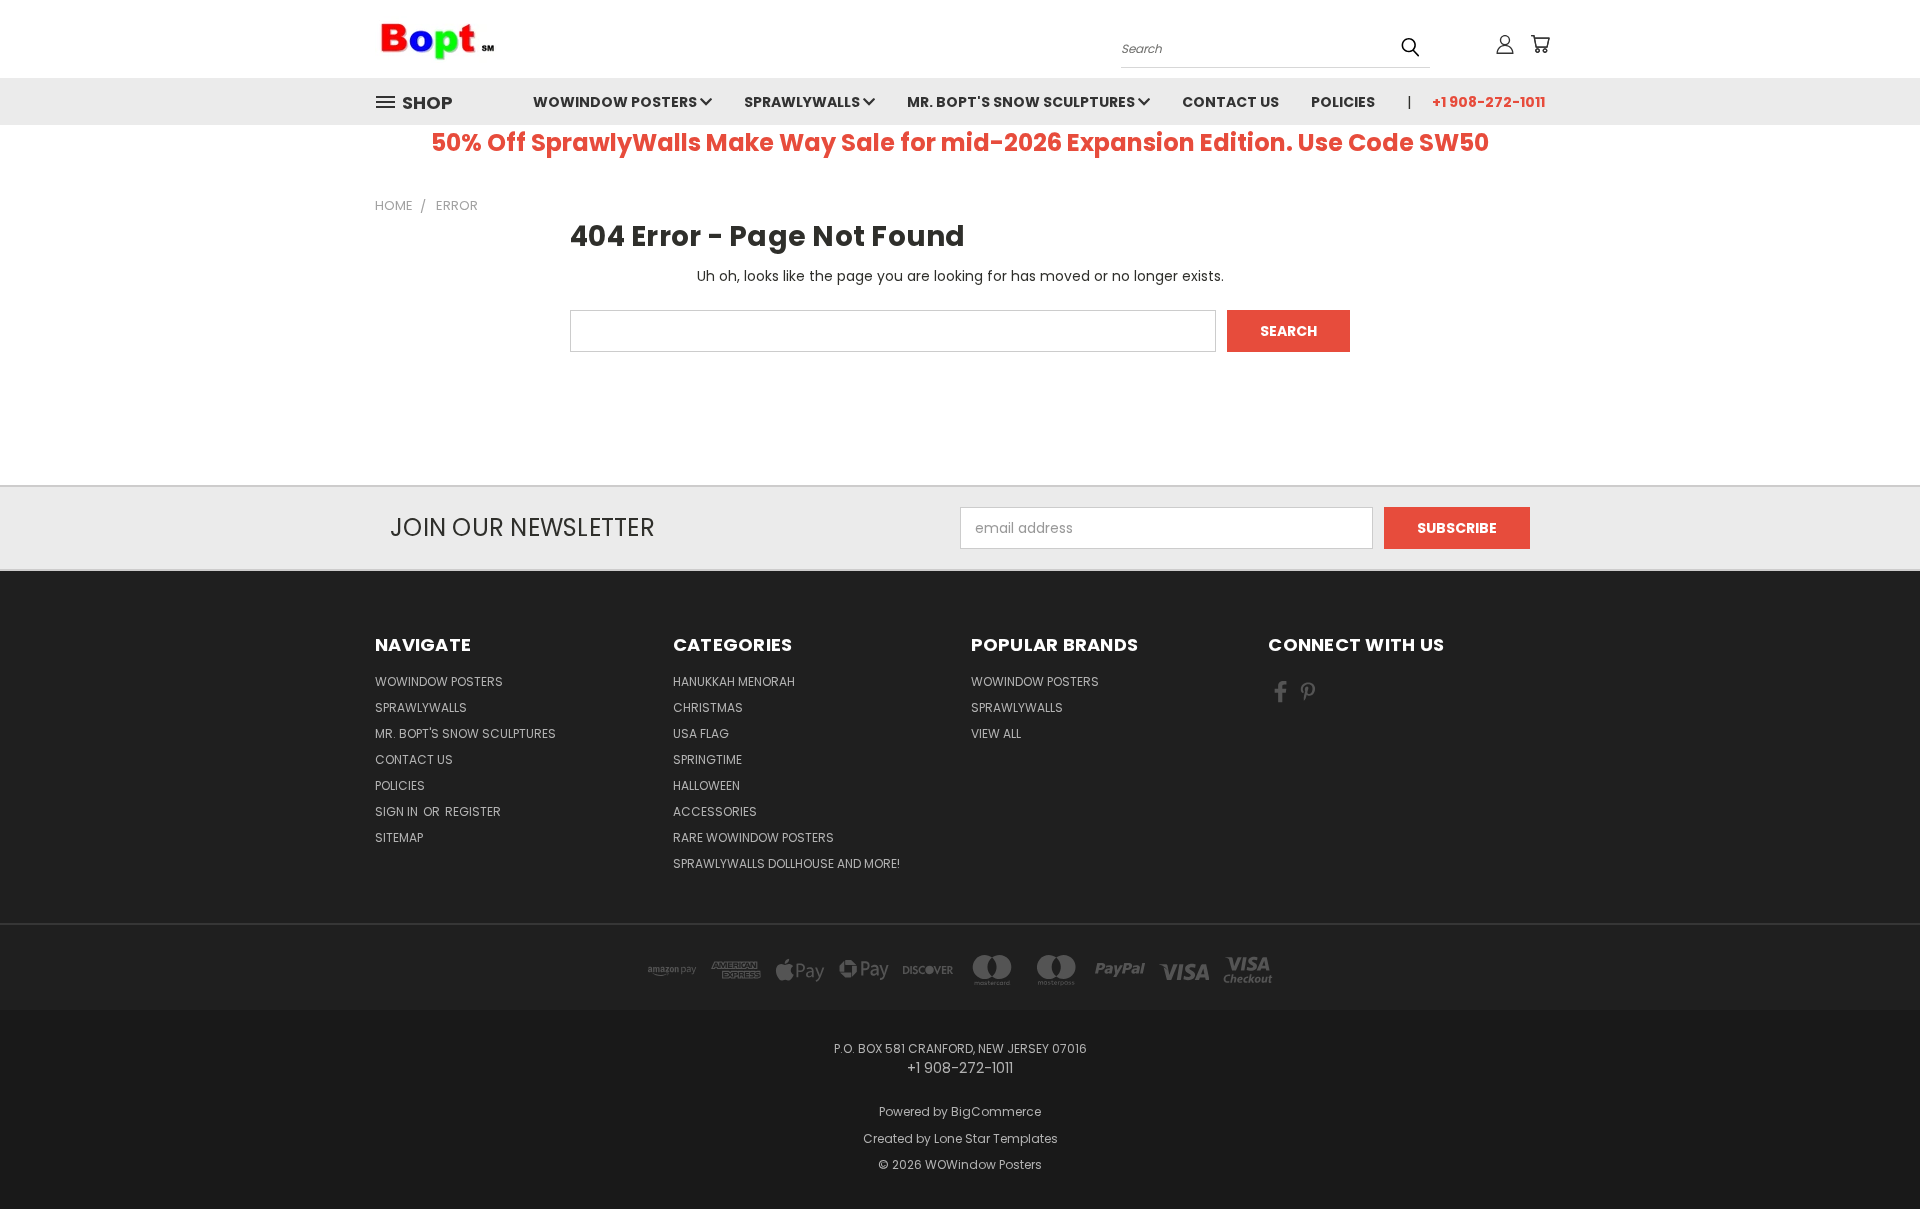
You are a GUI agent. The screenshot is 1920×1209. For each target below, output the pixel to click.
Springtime (707, 759)
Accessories (715, 811)
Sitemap (399, 837)
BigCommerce (996, 1111)
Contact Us (1230, 102)
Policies (1343, 102)
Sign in (398, 811)
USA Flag (701, 733)
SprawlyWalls (803, 102)
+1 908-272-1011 (1488, 102)
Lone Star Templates (996, 1138)
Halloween (706, 785)
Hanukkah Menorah (734, 681)
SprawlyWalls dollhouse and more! (786, 863)
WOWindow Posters (616, 102)
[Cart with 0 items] (1540, 44)
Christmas (708, 707)
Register (473, 811)
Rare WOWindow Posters (753, 837)
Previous (1867, 1146)
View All (996, 733)
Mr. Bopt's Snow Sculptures (1022, 102)
